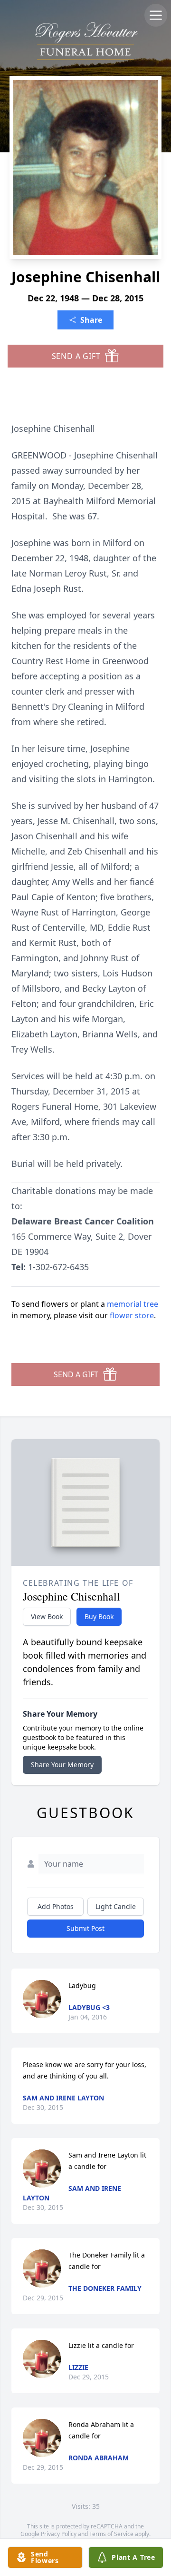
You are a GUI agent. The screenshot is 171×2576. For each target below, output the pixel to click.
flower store (132, 1315)
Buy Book (99, 1616)
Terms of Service (111, 2534)
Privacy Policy (59, 2534)
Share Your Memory (62, 1765)
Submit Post (85, 1928)
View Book (47, 1616)
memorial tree (133, 1304)
